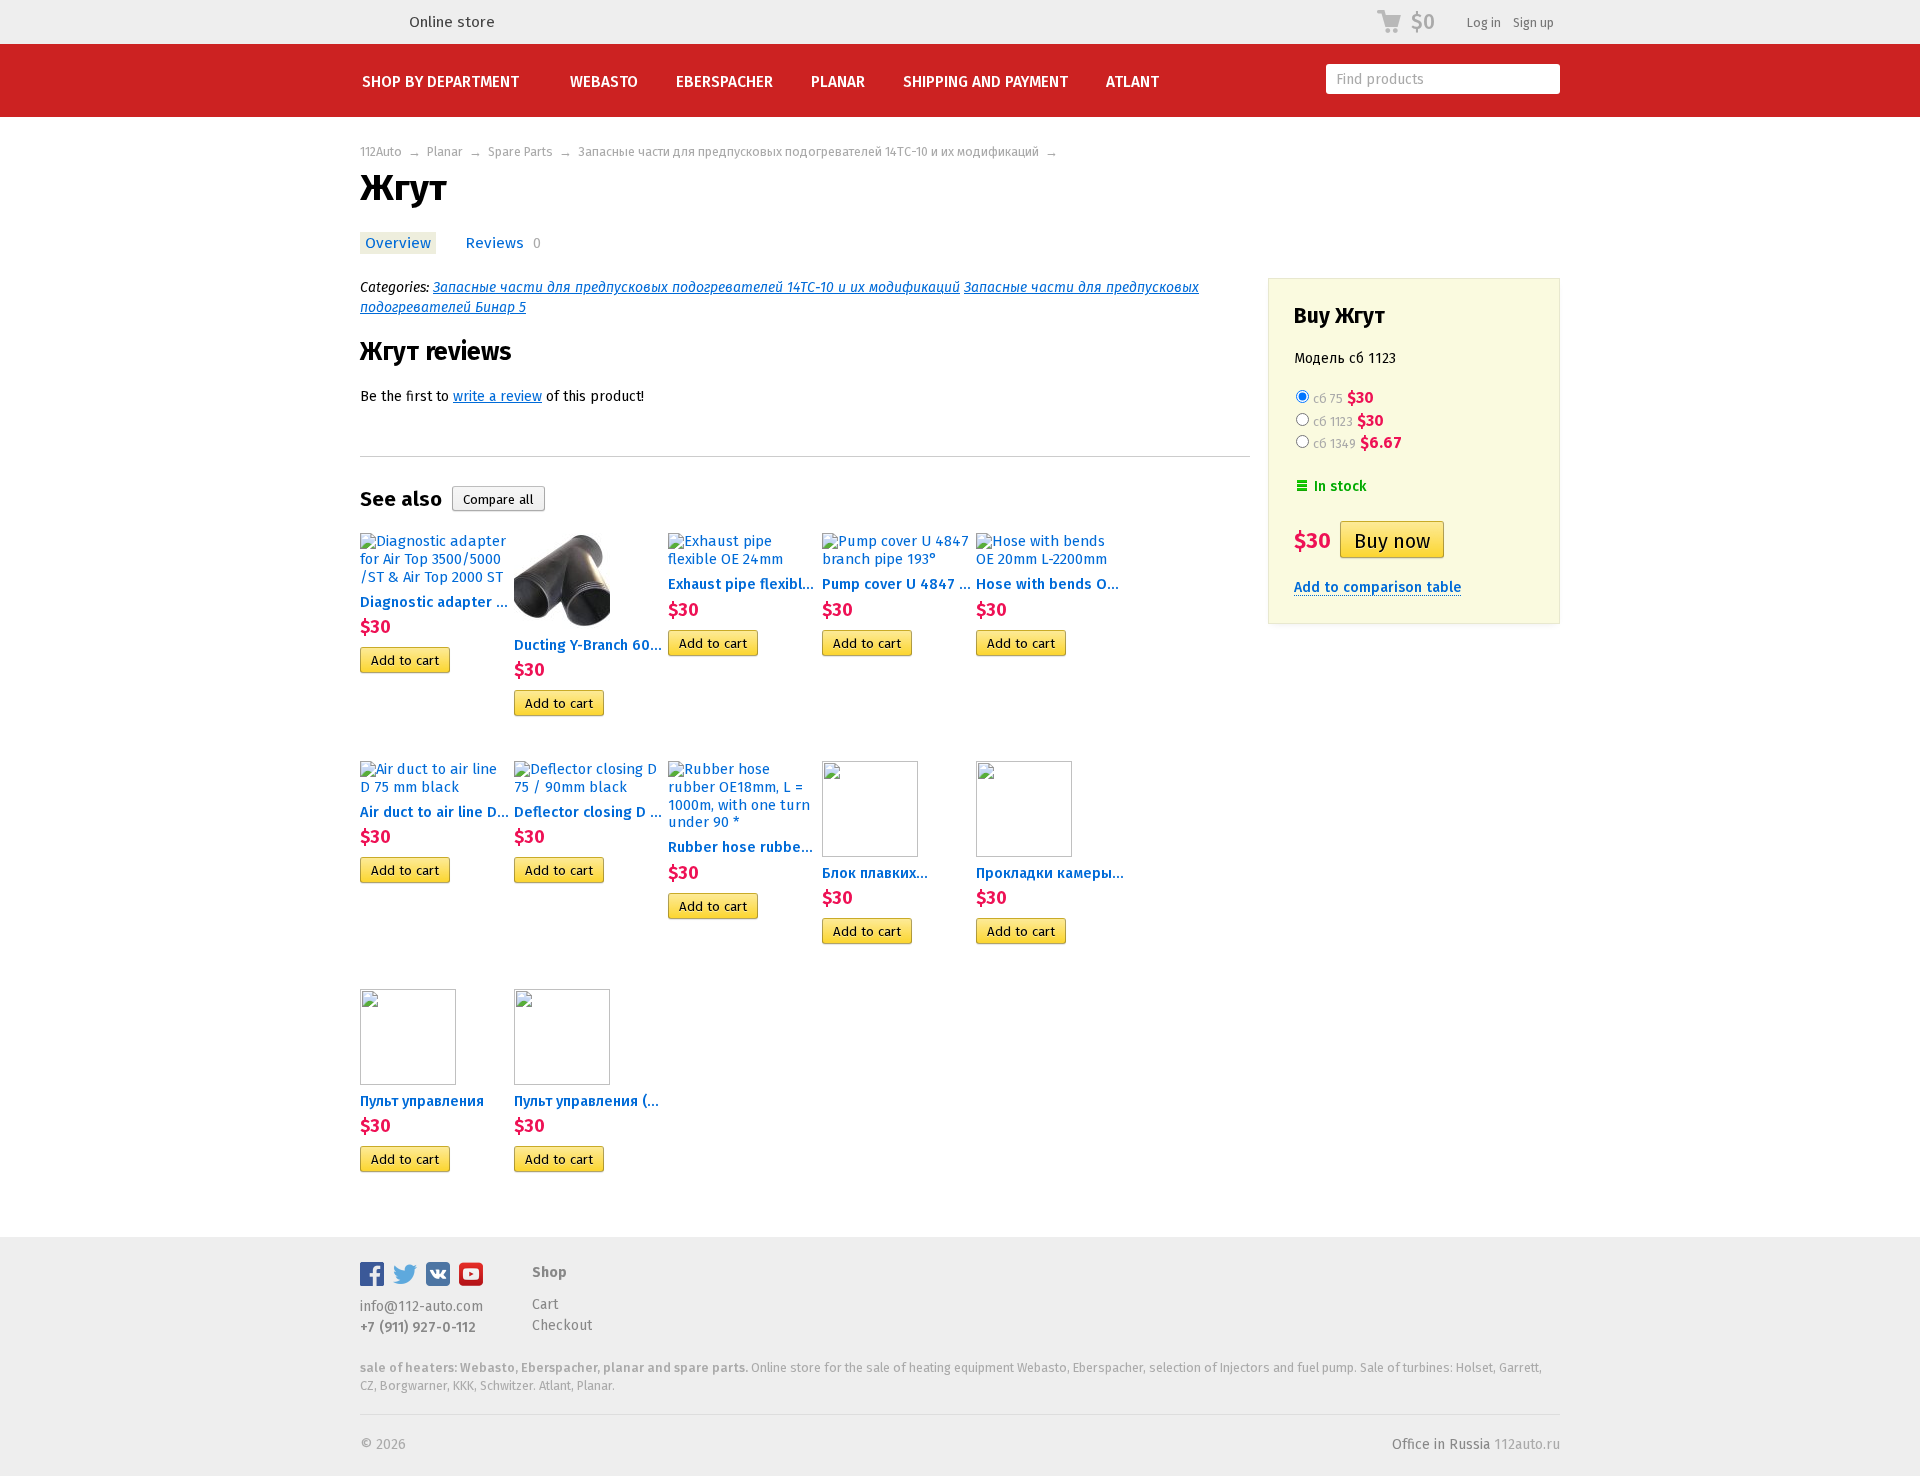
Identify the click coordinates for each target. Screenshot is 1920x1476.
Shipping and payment (985, 82)
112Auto (381, 151)
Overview (398, 243)
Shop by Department (440, 82)
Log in (1484, 22)
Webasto (604, 82)
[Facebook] (372, 1281)
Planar (838, 82)
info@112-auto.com (421, 1306)
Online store (452, 22)
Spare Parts (520, 151)
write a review (497, 396)
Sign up (1533, 22)
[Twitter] (405, 1281)
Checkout (562, 1325)
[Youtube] (471, 1281)
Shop (549, 1272)
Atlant (1132, 82)
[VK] (438, 1281)
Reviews (494, 243)
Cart (545, 1304)
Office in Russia (1441, 1444)
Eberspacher (724, 82)
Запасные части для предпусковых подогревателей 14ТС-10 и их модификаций (808, 151)
